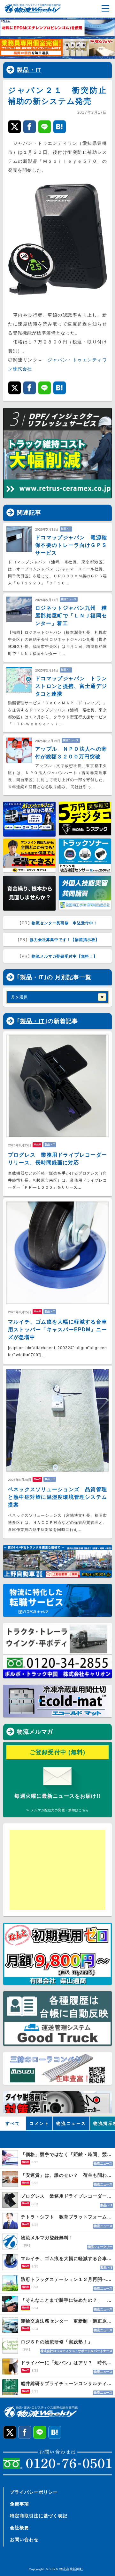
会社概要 (19, 2528)
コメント (39, 2123)
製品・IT (29, 70)
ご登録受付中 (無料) (58, 1752)
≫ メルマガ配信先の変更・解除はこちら (57, 1810)
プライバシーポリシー (34, 2492)
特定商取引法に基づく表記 (39, 2516)
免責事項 (19, 2504)
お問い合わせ (24, 2539)
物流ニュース (71, 2123)
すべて (13, 2123)
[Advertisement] (59, 1870)
